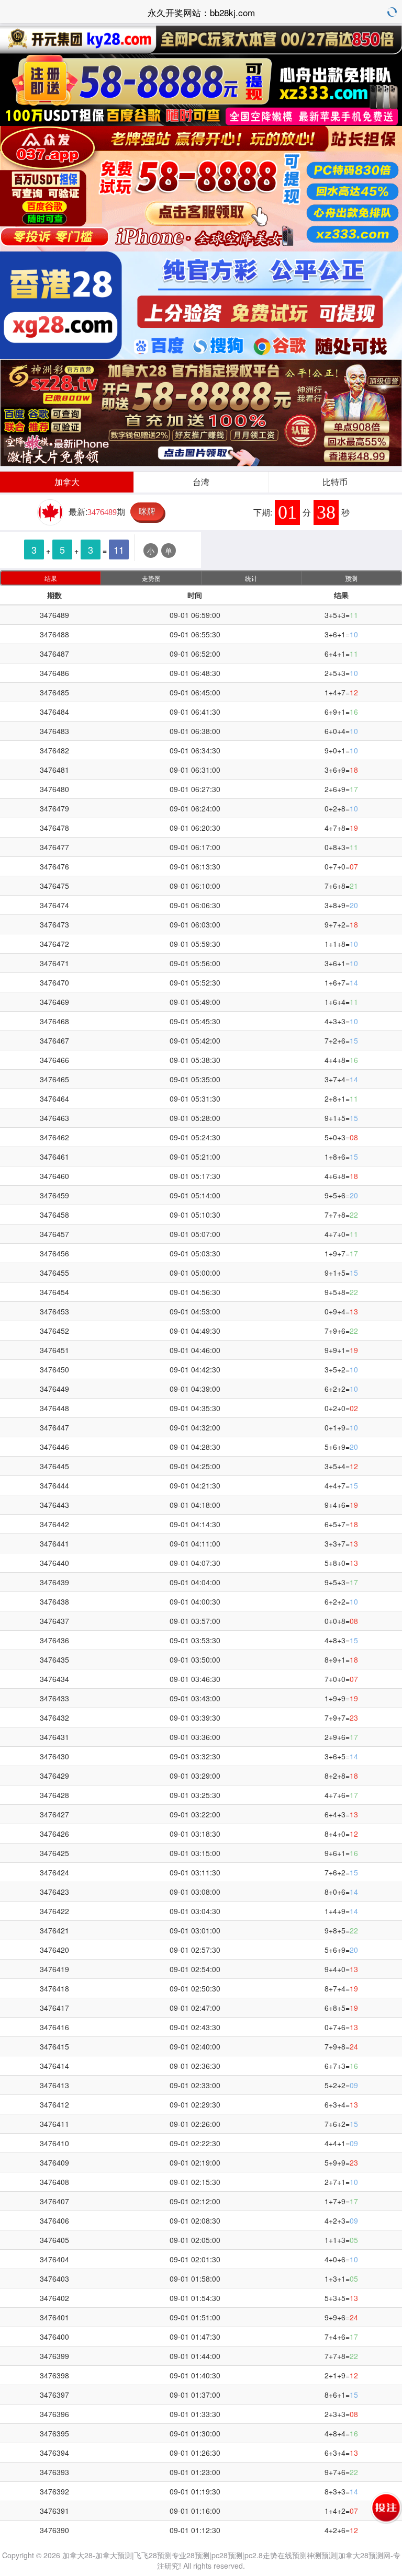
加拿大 (67, 482)
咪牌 (147, 511)
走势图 (151, 578)
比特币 (335, 482)
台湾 (201, 482)
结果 (51, 578)
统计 (251, 578)
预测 (351, 578)
